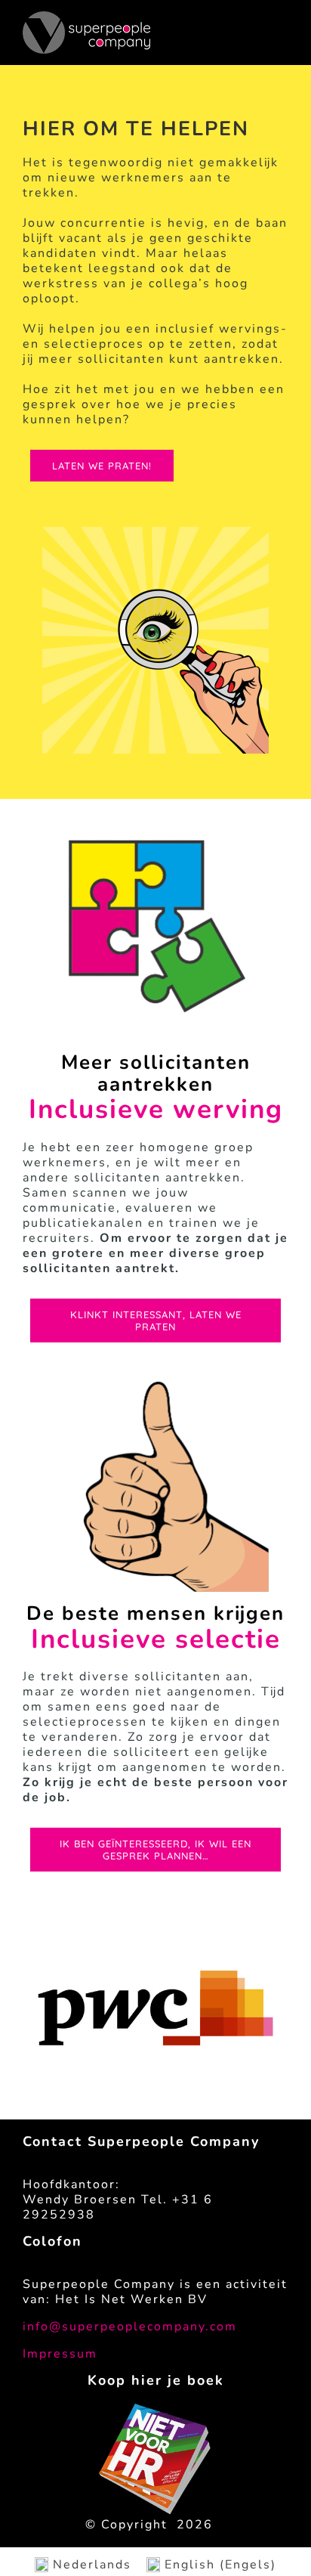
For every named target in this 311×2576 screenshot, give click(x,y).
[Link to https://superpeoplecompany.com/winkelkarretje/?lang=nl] (275, 40)
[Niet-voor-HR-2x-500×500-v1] (155, 2410)
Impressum (60, 2354)
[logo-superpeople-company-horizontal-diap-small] (86, 17)
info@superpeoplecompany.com (130, 2327)
